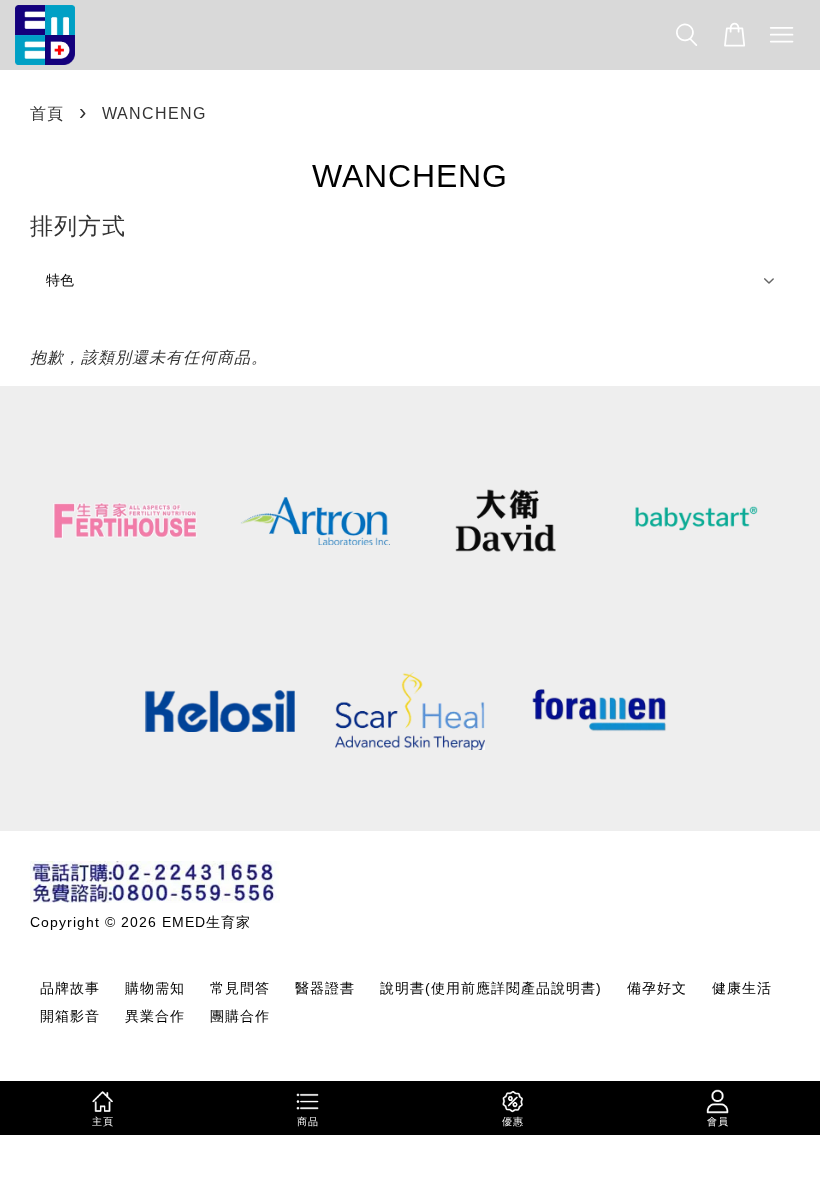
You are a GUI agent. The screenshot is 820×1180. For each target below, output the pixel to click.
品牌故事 (70, 988)
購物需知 (155, 988)
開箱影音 (70, 1016)
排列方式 (78, 226)
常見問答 (240, 988)
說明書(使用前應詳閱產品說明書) (491, 988)
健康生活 (742, 988)
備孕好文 (657, 988)
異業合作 (155, 1016)
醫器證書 (325, 988)
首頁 (47, 113)
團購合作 (240, 1016)
